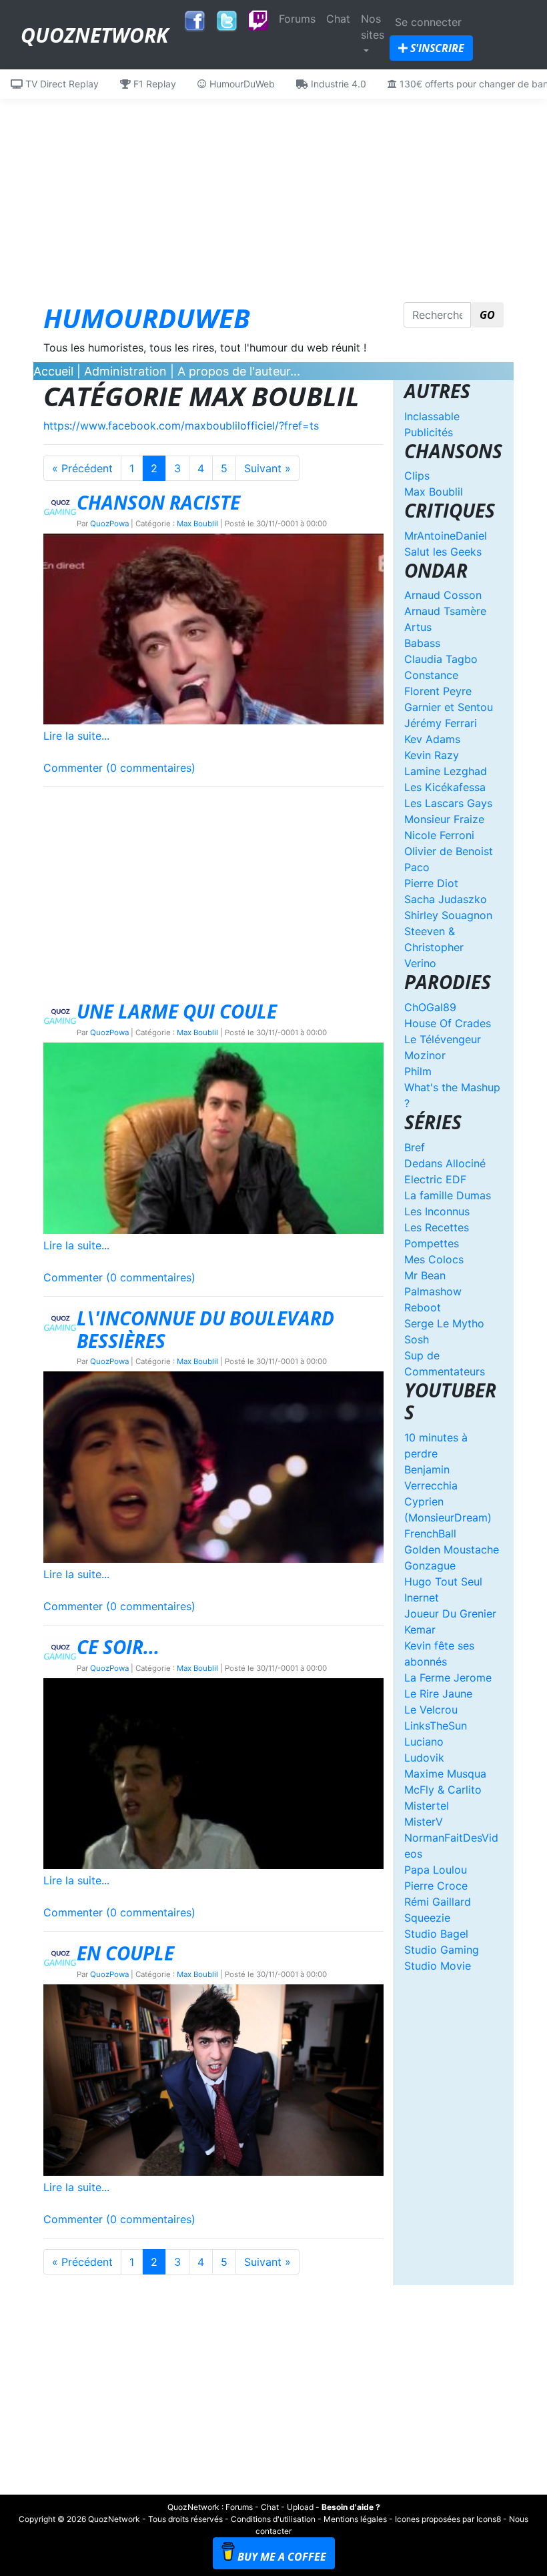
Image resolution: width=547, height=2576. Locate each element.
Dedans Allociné (445, 1163)
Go (487, 315)
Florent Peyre (438, 691)
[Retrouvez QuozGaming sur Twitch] (258, 21)
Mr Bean (425, 1275)
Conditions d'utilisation (273, 2519)
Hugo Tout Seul (443, 1581)
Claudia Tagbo (441, 659)
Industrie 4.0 (337, 84)
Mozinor (425, 1055)
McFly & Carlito (443, 1790)
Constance (431, 675)
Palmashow (433, 1291)
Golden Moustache (452, 1549)
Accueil (53, 371)
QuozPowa (109, 524)
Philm (418, 1071)
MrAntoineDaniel (446, 536)
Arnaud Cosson (443, 595)
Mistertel (427, 1806)
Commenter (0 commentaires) (119, 768)
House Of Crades (448, 1023)
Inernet (422, 1597)
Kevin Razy (432, 755)
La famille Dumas (448, 1195)
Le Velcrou (431, 1710)
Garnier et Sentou (449, 707)
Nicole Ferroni (439, 835)
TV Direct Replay (61, 84)
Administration (125, 371)
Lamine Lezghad (446, 771)
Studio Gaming (442, 1950)
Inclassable (432, 416)
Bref (415, 1147)
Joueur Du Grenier (450, 1614)
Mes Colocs (434, 1259)
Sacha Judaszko (446, 899)
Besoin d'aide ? (351, 2507)
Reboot (423, 1307)
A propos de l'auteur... (239, 371)
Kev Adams (432, 739)
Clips (417, 476)
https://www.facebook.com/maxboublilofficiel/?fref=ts (181, 426)
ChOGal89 (430, 1007)
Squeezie (427, 1918)
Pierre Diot (431, 883)
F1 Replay (153, 84)
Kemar (420, 1630)
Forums (297, 19)
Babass (422, 643)
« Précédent (82, 468)
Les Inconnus (437, 1211)
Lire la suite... (76, 736)
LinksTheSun (436, 1726)
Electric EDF (435, 1179)
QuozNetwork (94, 35)
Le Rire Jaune (438, 1694)
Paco (417, 867)
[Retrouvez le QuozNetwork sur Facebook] (195, 17)
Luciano (424, 1742)
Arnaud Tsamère (445, 611)
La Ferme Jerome (448, 1678)
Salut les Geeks (443, 552)
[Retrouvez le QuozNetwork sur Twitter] (227, 17)
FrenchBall (430, 1533)
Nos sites (373, 27)
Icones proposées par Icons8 (448, 2519)
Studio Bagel (436, 1934)
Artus (418, 627)
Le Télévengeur (443, 1039)
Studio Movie (438, 1966)
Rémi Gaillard (438, 1902)
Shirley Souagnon (448, 915)
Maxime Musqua (445, 1774)
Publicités (429, 432)
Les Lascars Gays (448, 803)
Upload (300, 2507)
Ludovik (424, 1758)
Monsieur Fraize (444, 819)
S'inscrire (436, 48)
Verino (420, 963)
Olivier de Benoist (449, 851)
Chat (338, 19)
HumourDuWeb (241, 84)
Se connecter (428, 22)
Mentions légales (355, 2519)
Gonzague (430, 1565)
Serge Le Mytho (444, 1323)
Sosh (417, 1339)
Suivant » (267, 468)
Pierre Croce (436, 1886)
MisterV (424, 1822)
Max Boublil (197, 524)
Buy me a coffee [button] (282, 2557)
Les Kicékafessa (445, 787)
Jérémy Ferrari (441, 723)
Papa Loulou (436, 1870)
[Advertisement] (273, 192)
